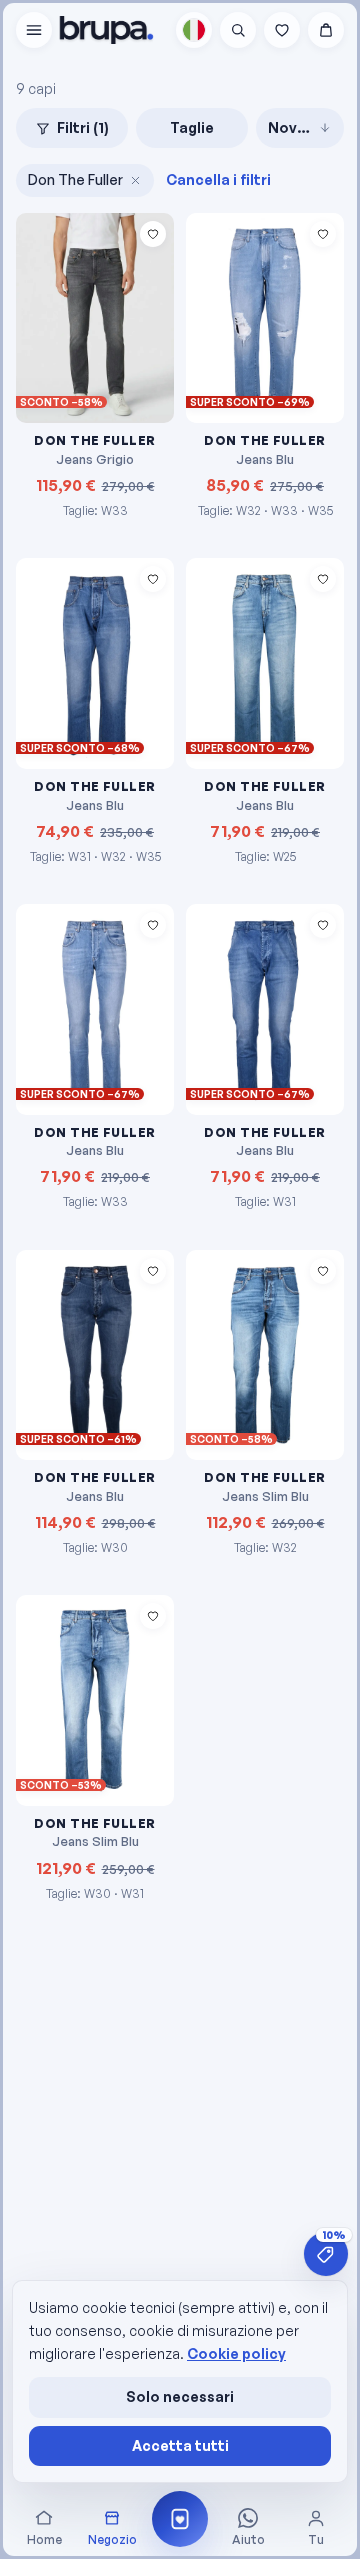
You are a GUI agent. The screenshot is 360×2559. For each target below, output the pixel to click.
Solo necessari (180, 2396)
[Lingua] (194, 30)
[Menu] (34, 30)
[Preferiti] (282, 30)
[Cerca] (238, 30)
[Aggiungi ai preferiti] (153, 234)
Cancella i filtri (218, 179)
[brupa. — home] (106, 30)
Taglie (192, 127)
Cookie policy (236, 2353)
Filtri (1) (83, 127)
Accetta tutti (180, 2445)
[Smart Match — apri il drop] (180, 2519)
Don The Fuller (75, 179)
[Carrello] (326, 30)
